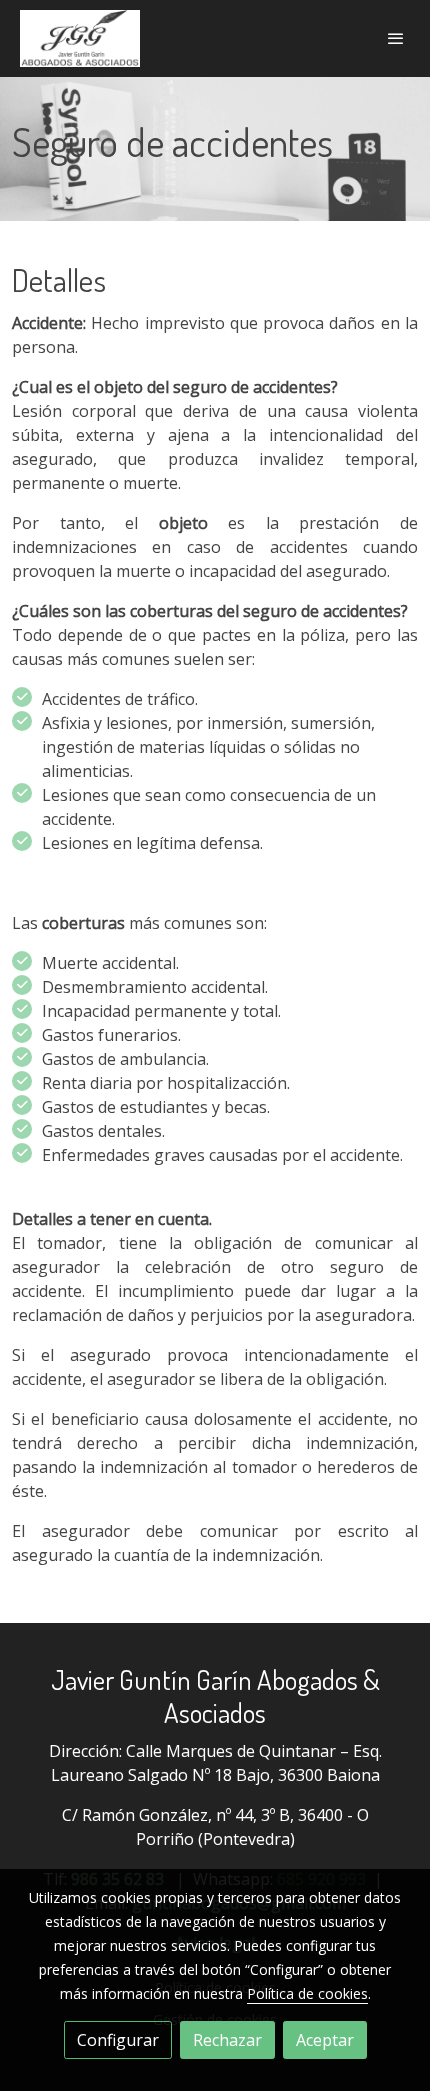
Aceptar (325, 2040)
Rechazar (227, 2040)
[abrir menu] (396, 38)
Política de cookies (307, 1993)
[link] (80, 38)
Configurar (118, 2040)
